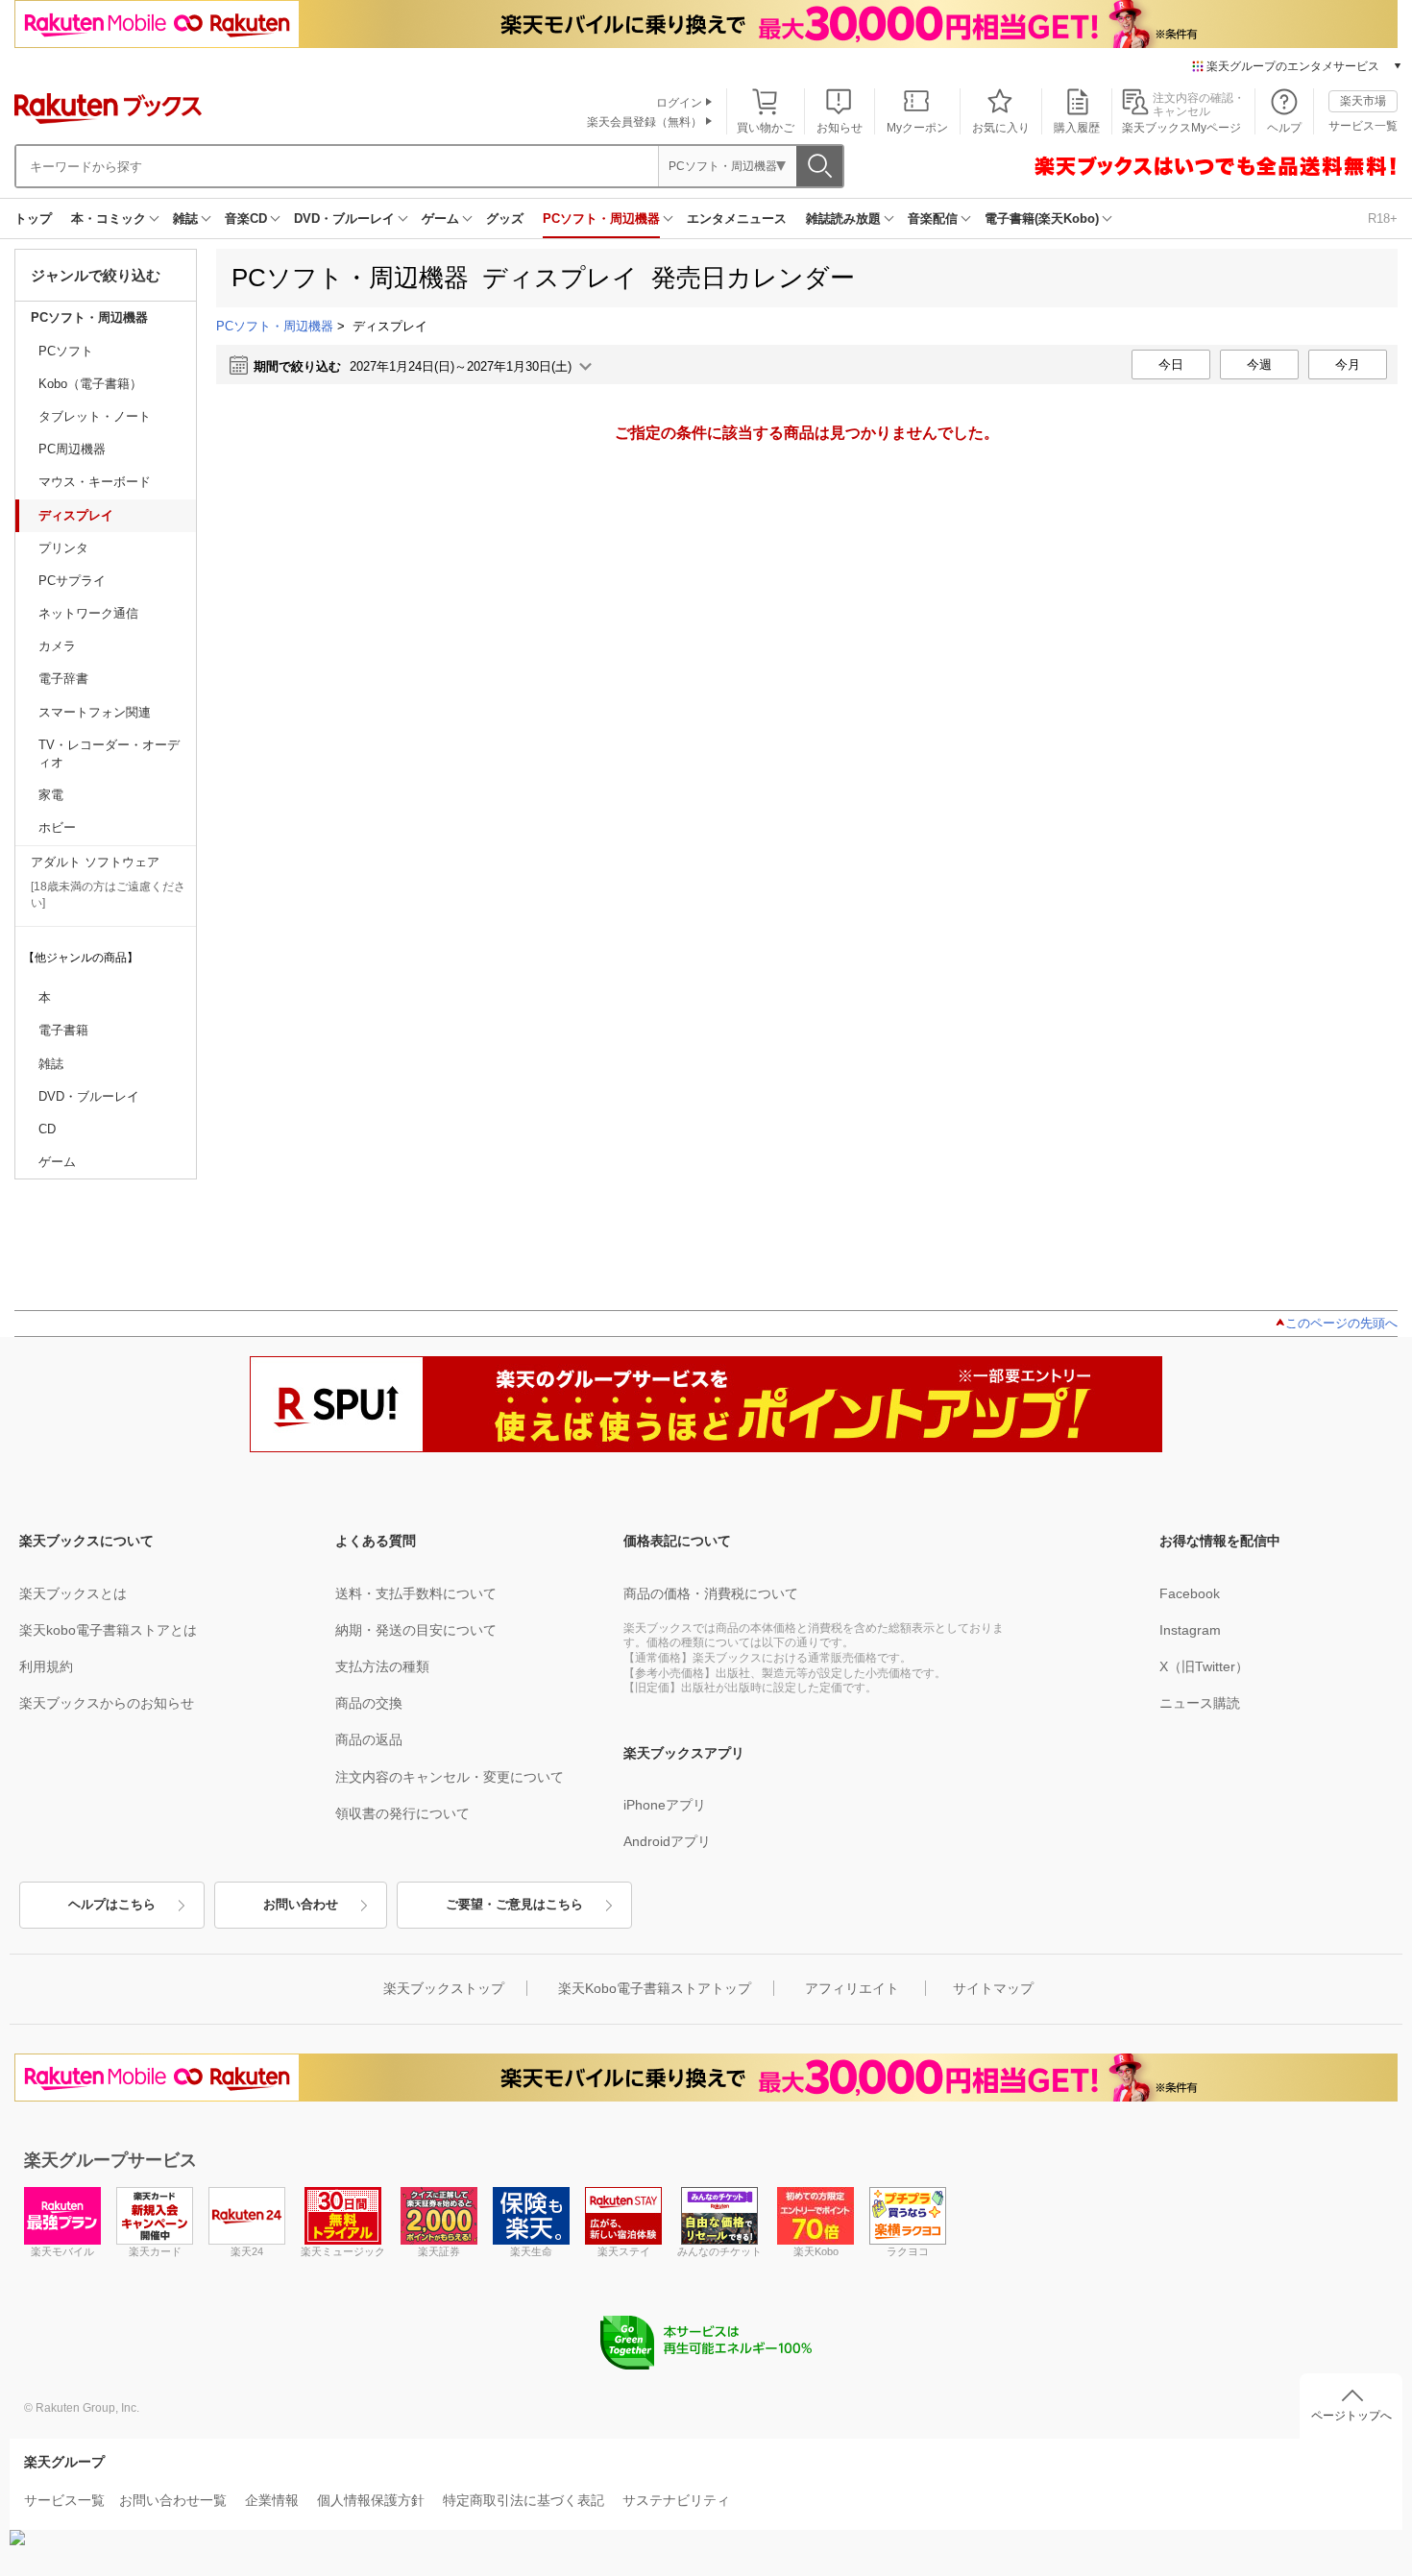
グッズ (505, 219)
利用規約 (46, 1666)
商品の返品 (369, 1739)
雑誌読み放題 (843, 219)
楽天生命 (531, 2251)
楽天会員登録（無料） (645, 122)
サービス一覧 (1363, 126)
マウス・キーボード (95, 482)
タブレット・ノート (95, 416)
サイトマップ (993, 1988)
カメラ (57, 646)
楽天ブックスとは (73, 1593)
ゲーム (440, 219)
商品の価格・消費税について (711, 1593)
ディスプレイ (76, 515)
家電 (51, 795)
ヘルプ (1284, 128)
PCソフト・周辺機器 (601, 219)
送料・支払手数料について (416, 1593)
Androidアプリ (667, 1841)
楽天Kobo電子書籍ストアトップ (655, 1988)
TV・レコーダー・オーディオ (109, 753)
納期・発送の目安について (416, 1630)
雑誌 (185, 219)
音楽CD (246, 219)
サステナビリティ (676, 2500)
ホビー (57, 827)
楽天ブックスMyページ (1181, 128)
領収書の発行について (402, 1813)
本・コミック (109, 219)
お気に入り (1001, 128)
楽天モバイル (62, 2251)
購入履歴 (1077, 128)
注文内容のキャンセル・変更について (450, 1777)
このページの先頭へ (1341, 1323)
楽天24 (247, 2251)
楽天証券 (439, 2251)
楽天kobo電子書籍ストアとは (108, 1630)
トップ (33, 219)
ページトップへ (1351, 2416)
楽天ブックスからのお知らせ (107, 1703)
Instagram (1190, 1630)
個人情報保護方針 (371, 2500)
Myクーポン (917, 128)
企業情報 (272, 2500)
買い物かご (766, 128)
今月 (1348, 365)
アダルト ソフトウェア (95, 862)
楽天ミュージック (343, 2251)
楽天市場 (1363, 101)
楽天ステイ (624, 2251)
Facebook (1190, 1593)
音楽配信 (933, 219)
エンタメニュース (737, 219)
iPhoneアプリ (665, 1805)
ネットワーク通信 (88, 613)
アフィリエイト (852, 1988)
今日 (1171, 365)
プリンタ (63, 548)
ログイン (679, 103)
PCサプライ (72, 581)
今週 (1259, 365)
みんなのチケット (719, 2251)
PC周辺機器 (72, 449)
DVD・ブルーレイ (344, 219)
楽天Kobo (816, 2251)
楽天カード (155, 2251)
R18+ (1383, 219)
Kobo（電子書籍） (90, 384)
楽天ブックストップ (444, 1988)
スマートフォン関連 (95, 712)
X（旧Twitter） (1204, 1666)
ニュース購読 (1200, 1703)
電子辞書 (63, 679)
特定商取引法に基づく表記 (523, 2500)
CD (47, 1129)
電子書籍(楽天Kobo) (1042, 219)
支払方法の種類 (382, 1666)
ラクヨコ (908, 2251)
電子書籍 (63, 1030)
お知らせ (840, 128)
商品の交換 (369, 1703)
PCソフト (66, 351)
